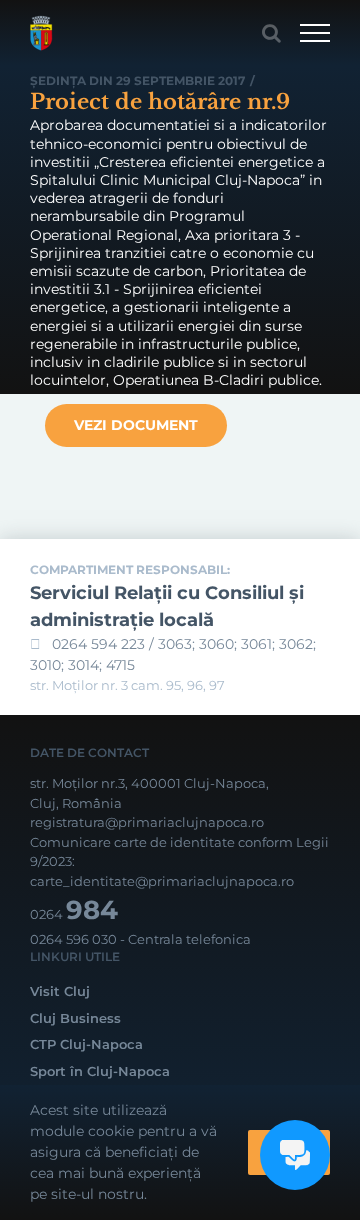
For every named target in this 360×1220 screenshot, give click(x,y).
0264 (74, 914)
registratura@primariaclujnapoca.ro (147, 822)
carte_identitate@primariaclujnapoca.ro (162, 881)
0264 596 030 (73, 939)
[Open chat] (295, 1155)
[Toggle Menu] (315, 33)
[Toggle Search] (271, 33)
